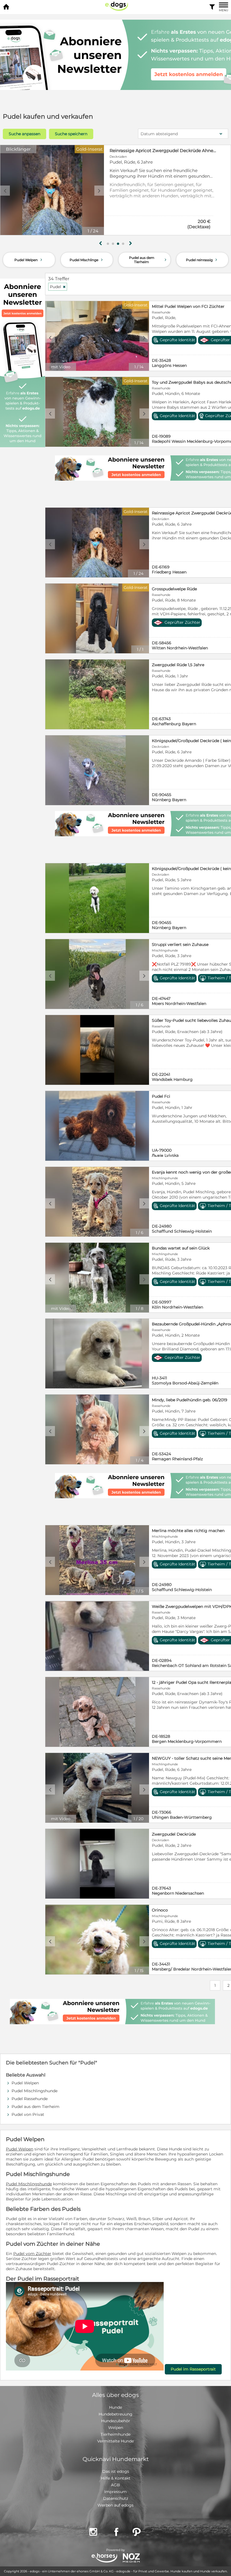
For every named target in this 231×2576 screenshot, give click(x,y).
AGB (115, 2485)
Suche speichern (71, 134)
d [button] (99, 191)
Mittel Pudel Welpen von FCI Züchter (149, 151)
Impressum (115, 2492)
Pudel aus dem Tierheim (148, 260)
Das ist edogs (116, 2471)
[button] (108, 244)
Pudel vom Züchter (32, 2254)
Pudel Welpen (29, 260)
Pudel (58, 287)
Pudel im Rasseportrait (193, 2369)
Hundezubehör (116, 2421)
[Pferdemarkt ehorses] (104, 2558)
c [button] (5, 191)
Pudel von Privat (28, 2114)
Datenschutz (116, 2498)
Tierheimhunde (115, 2434)
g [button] (101, 243)
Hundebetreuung (115, 2414)
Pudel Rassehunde (30, 2099)
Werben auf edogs (115, 2505)
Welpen (116, 2428)
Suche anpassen (25, 134)
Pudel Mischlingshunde (35, 2091)
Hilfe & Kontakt (116, 2478)
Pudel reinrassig (202, 260)
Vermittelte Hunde (115, 2441)
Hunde (115, 2407)
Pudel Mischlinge (87, 260)
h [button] (130, 243)
